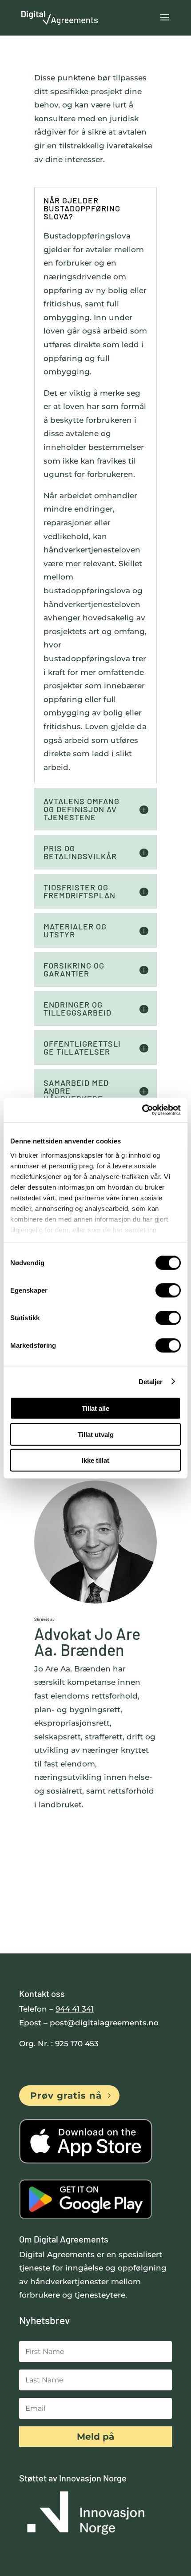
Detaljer (151, 1381)
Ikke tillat (95, 1460)
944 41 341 (75, 2009)
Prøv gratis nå (66, 2096)
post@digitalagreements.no (104, 2023)
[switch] (168, 1290)
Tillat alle (95, 1408)
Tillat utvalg (96, 1434)
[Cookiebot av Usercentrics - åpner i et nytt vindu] (142, 1110)
